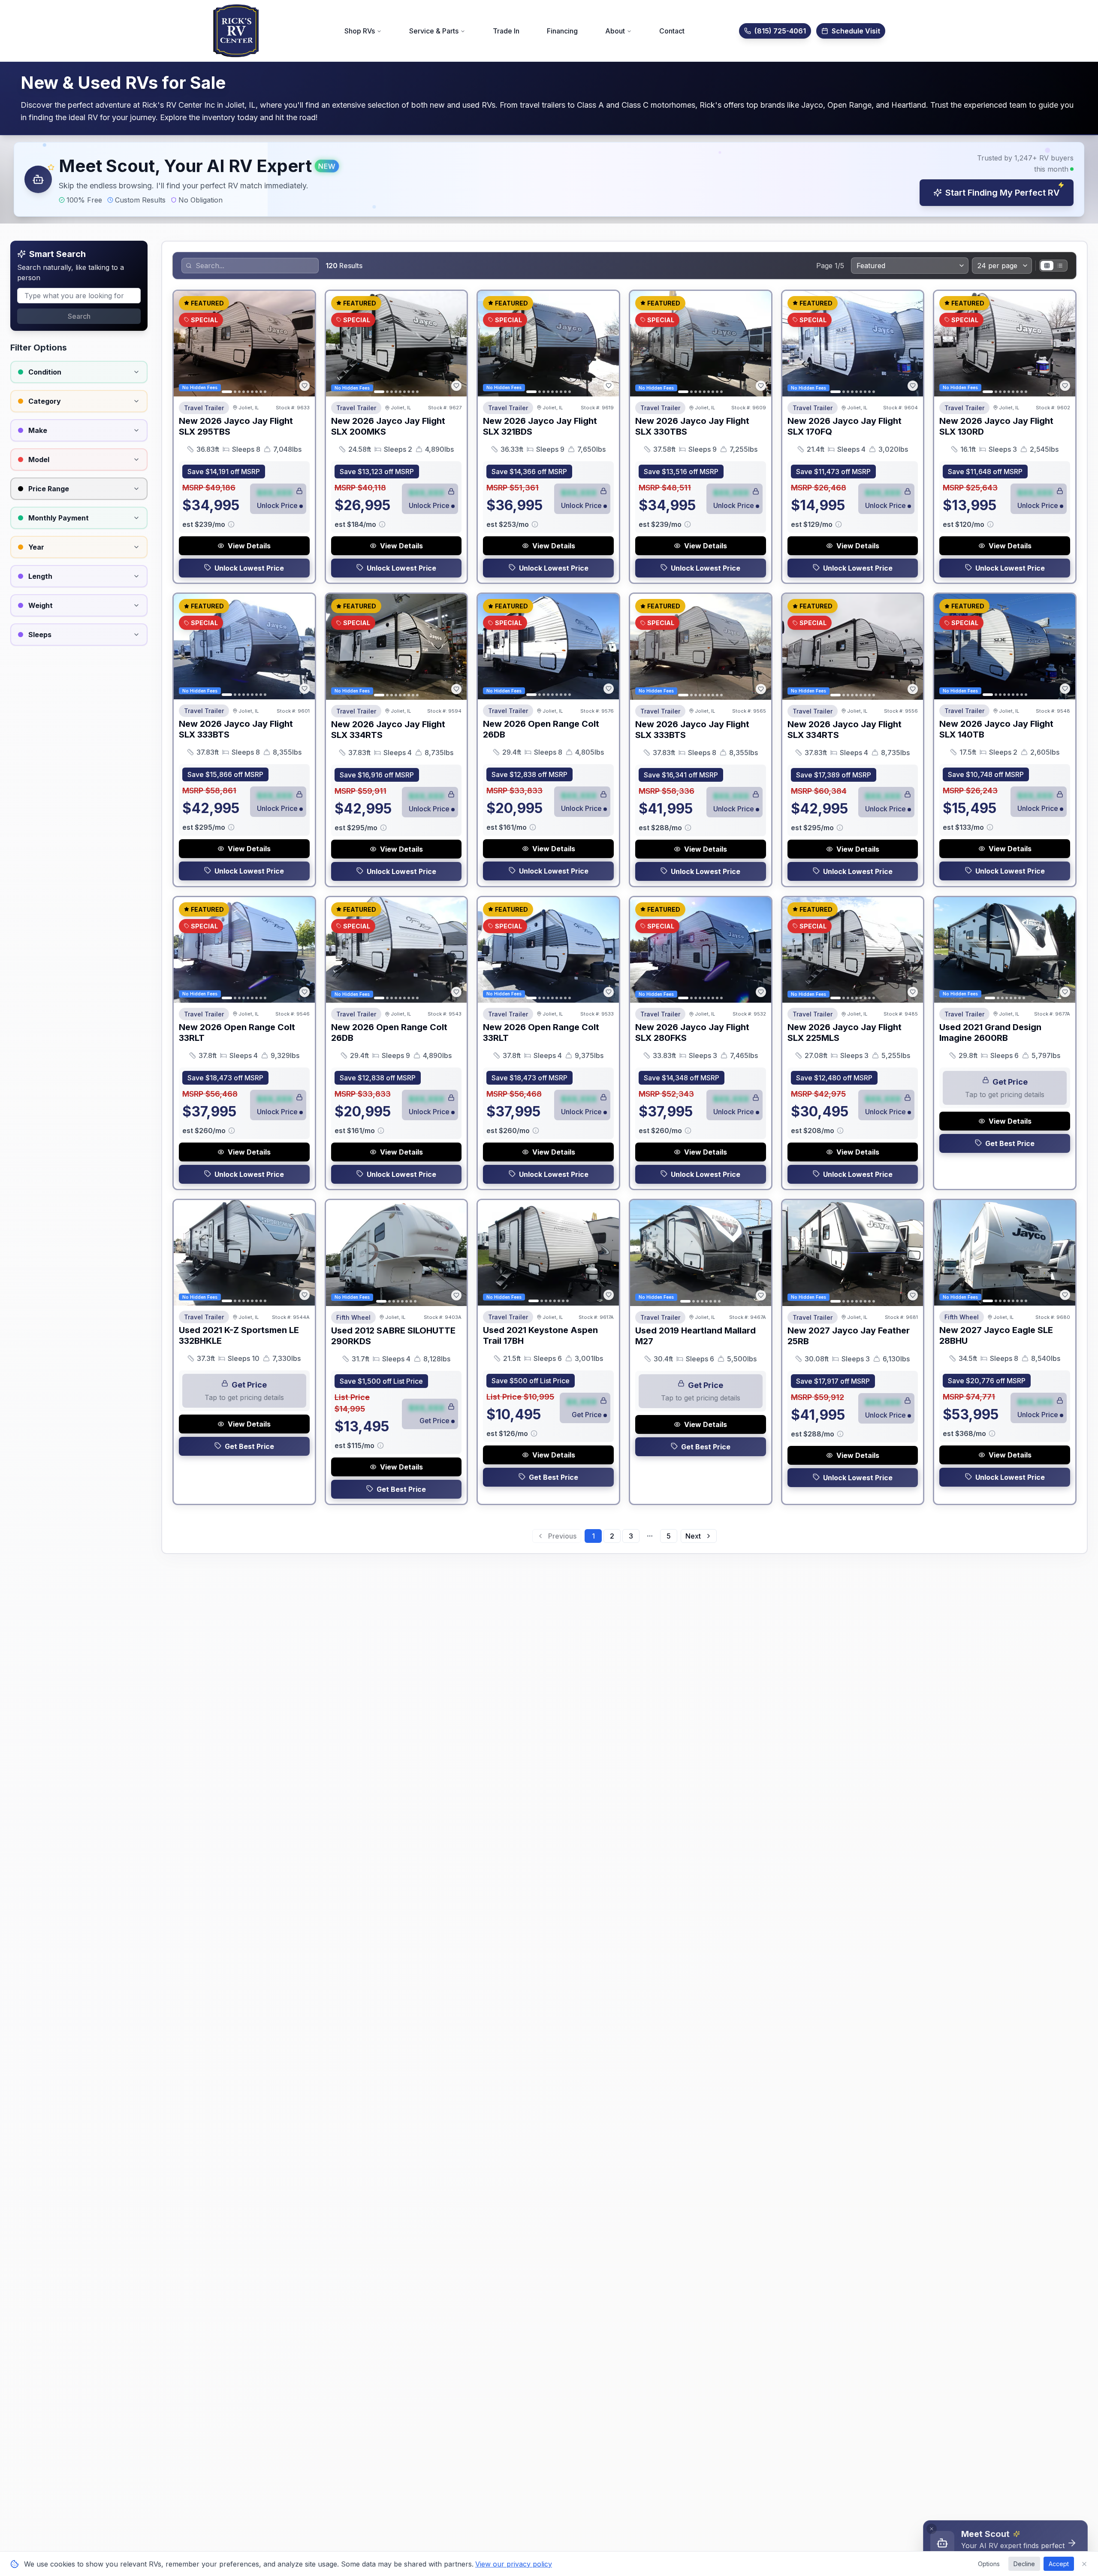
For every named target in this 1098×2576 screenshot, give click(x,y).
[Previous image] (185, 344)
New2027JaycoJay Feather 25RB (849, 1336)
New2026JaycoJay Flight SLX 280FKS (692, 1033)
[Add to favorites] (305, 386)
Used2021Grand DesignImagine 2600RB (990, 1033)
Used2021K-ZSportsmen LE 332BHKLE (239, 1335)
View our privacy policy (514, 2564)
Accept (1059, 2564)
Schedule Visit (856, 31)
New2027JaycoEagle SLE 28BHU (996, 1335)
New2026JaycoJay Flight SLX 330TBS (692, 426)
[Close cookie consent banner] (1084, 2564)
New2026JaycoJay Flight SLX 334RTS (388, 730)
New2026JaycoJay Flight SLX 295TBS (236, 426)
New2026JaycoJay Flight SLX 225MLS (845, 1033)
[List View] (1060, 266)
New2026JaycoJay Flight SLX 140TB (996, 729)
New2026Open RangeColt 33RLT (237, 1033)
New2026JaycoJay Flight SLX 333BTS (236, 729)
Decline (1024, 2564)
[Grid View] (1047, 266)
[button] (549, 179)
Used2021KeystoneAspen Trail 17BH (540, 1335)
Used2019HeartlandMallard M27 (695, 1336)
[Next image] (304, 344)
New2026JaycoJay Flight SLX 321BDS (540, 426)
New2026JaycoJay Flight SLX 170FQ (845, 426)
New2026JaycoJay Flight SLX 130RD (996, 426)
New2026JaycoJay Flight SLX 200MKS (388, 426)
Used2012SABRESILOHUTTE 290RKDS (393, 1336)
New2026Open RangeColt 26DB (541, 729)
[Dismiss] (932, 2529)
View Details (249, 546)
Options (989, 2564)
